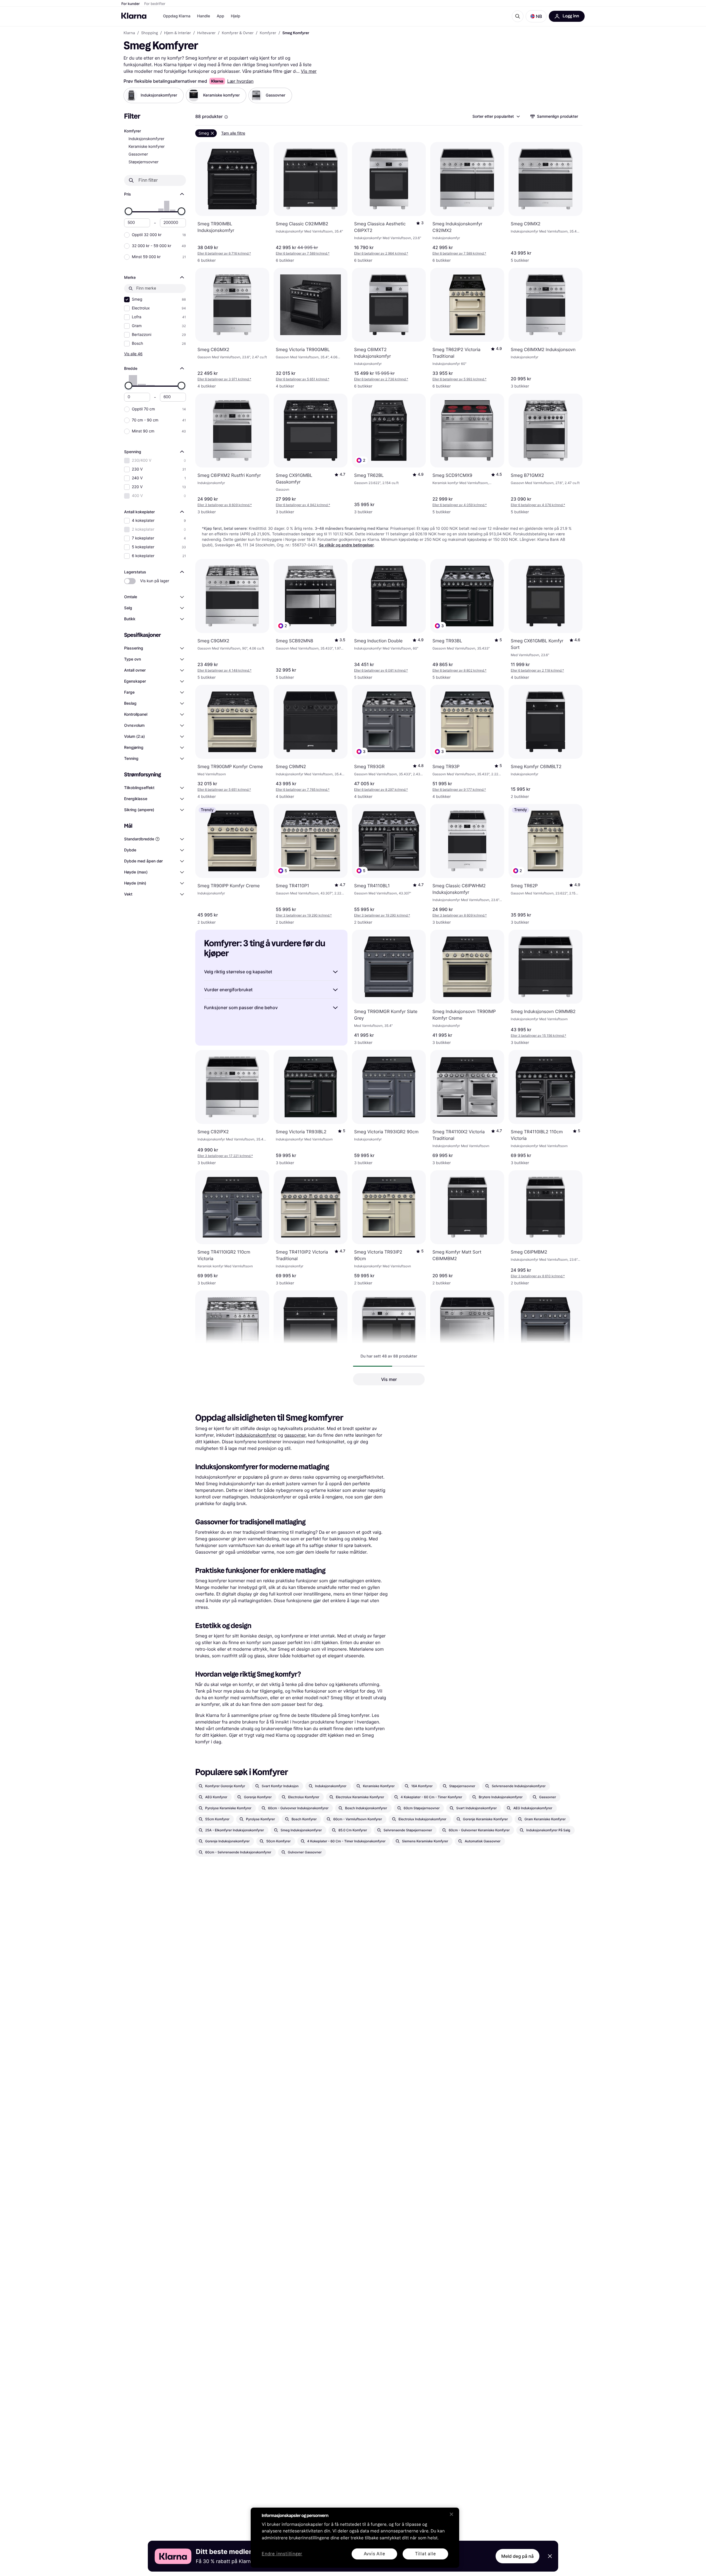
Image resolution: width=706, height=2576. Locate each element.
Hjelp (236, 16)
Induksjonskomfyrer (146, 139)
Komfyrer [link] (268, 33)
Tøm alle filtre (233, 133)
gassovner (295, 1435)
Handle (204, 16)
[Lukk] (451, 2514)
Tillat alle (426, 2554)
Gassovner (138, 154)
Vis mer (309, 71)
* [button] (224, 253)
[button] (536, 16)
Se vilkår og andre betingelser (347, 545)
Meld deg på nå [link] (518, 2556)
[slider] (129, 211)
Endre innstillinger (282, 2554)
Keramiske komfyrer (147, 147)
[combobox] (496, 116)
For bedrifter (155, 4)
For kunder (131, 4)
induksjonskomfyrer (256, 1435)
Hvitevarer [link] (206, 33)
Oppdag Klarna (177, 16)
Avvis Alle (375, 2554)
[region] (355, 2538)
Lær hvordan (240, 81)
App (220, 16)
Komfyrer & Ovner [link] (238, 33)
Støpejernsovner (144, 162)
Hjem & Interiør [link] (178, 33)
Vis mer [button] (389, 1379)
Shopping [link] (150, 33)
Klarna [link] (129, 33)
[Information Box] (226, 117)
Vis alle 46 (133, 354)
